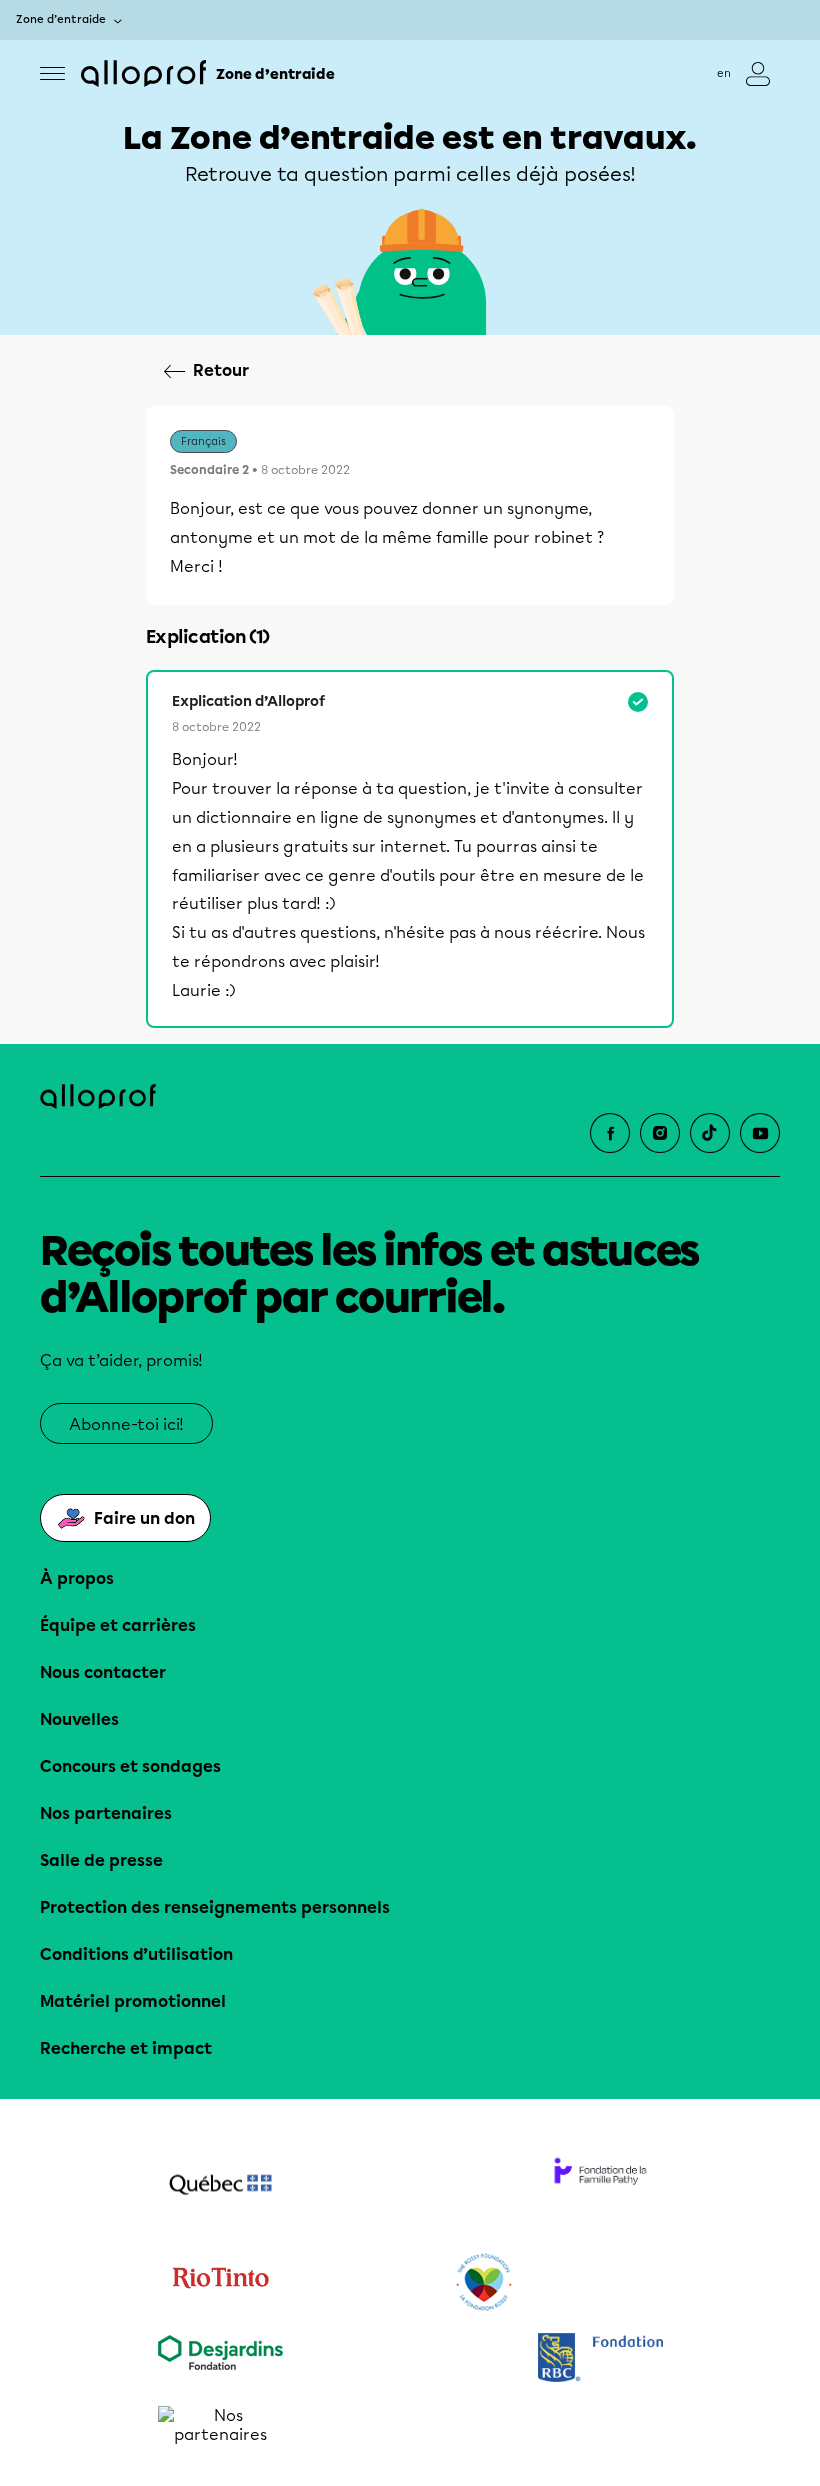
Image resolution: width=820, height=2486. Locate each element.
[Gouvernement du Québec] (220, 2187)
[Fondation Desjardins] (220, 2359)
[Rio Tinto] (220, 2283)
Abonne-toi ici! (126, 1424)
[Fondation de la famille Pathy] (600, 2187)
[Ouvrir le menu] (52, 73)
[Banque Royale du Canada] (600, 2359)
